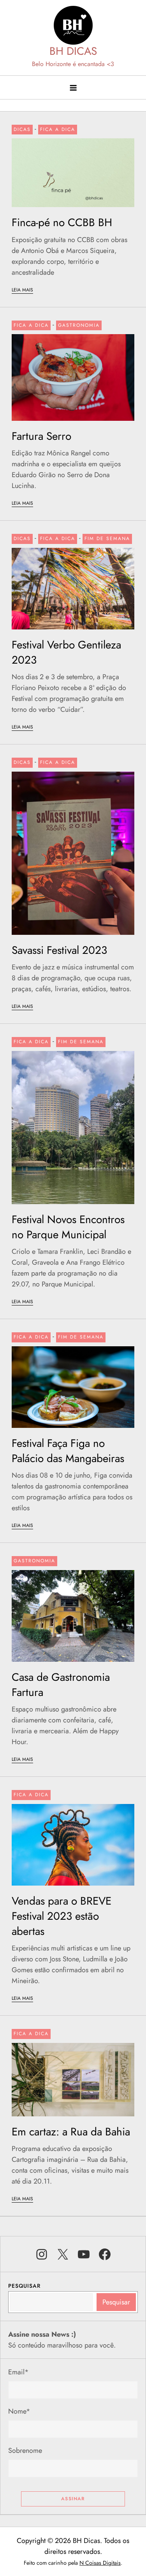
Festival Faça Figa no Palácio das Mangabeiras (68, 1451)
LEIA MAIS (22, 290)
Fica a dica (58, 129)
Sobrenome (25, 2451)
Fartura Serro (41, 436)
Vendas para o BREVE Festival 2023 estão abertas (62, 1916)
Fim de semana (107, 539)
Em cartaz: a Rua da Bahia (71, 2132)
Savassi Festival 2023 (59, 950)
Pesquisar (24, 2286)
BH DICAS (73, 51)
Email (18, 2372)
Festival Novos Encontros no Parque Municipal (68, 1227)
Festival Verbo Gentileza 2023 (66, 652)
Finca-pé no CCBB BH (62, 222)
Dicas (22, 129)
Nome (19, 2411)
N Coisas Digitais (100, 2563)
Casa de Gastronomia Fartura (61, 1685)
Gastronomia (79, 325)
